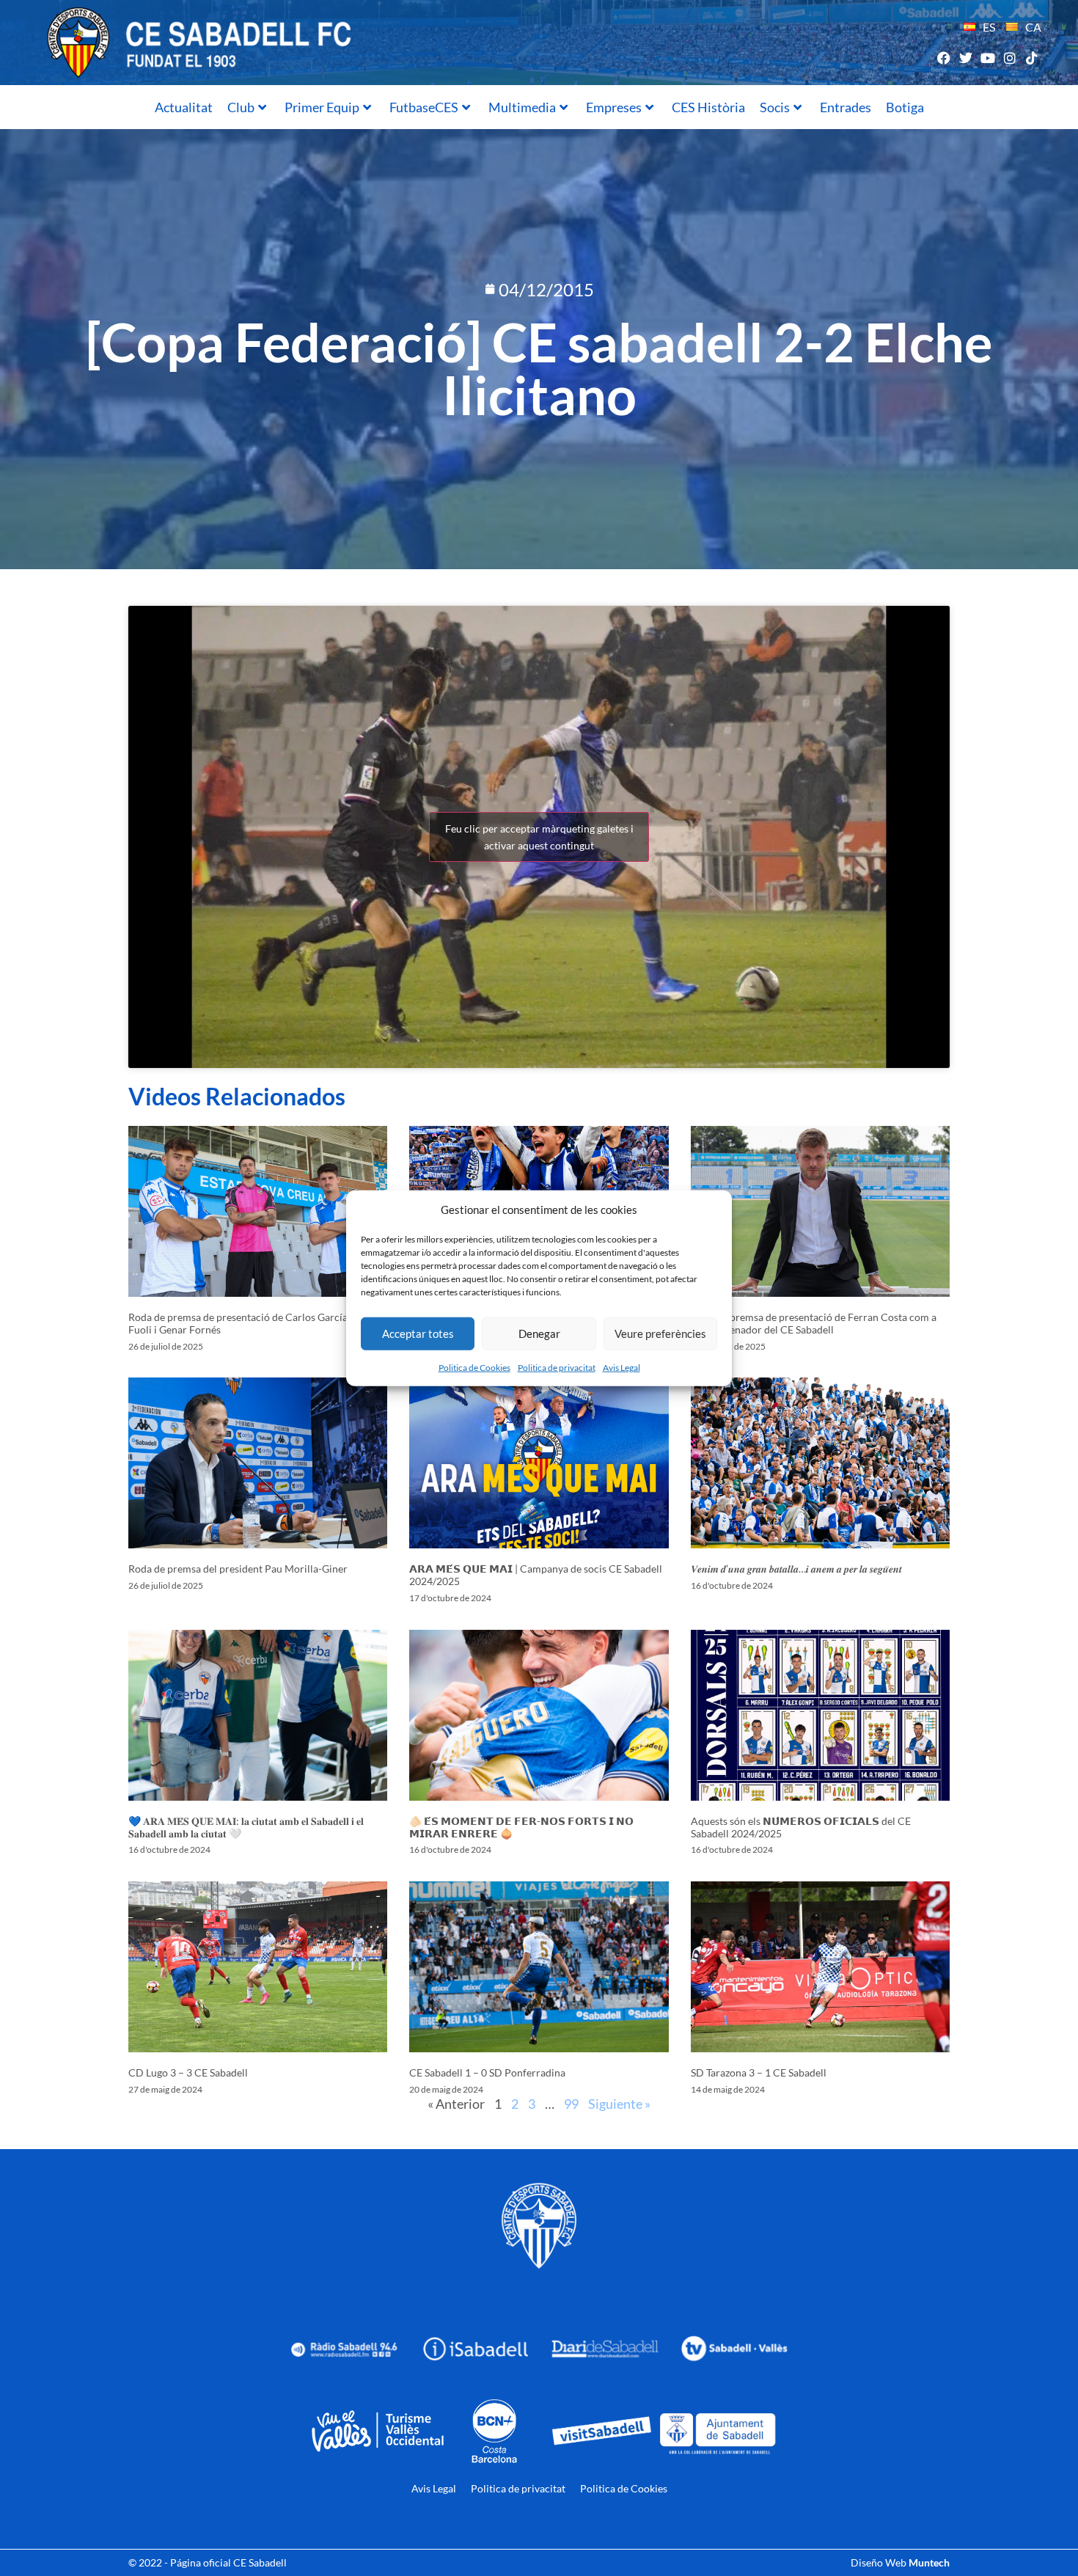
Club (241, 107)
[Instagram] (1010, 58)
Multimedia (522, 107)
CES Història (708, 107)
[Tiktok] (1032, 58)
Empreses (614, 107)
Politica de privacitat (557, 1367)
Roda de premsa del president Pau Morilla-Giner (238, 1569)
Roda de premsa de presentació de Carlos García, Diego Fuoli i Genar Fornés (254, 1323)
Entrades (846, 107)
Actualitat (184, 107)
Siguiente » (619, 2104)
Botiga (905, 107)
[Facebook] (943, 58)
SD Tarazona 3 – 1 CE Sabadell (759, 2072)
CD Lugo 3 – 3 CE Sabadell (188, 2072)
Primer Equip (322, 107)
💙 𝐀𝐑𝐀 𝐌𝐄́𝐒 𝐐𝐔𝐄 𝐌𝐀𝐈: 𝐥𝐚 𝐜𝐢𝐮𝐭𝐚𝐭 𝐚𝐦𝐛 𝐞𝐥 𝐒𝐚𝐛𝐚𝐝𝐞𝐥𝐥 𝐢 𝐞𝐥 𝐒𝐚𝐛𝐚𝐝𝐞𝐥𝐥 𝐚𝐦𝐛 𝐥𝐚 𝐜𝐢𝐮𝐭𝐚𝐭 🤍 (246, 1827)
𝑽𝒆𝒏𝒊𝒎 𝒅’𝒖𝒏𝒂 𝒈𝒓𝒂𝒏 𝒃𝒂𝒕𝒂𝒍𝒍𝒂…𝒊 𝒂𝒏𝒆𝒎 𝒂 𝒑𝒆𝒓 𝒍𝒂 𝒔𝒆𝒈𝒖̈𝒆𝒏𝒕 (796, 1569)
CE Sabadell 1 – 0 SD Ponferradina (487, 2072)
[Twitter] (965, 58)
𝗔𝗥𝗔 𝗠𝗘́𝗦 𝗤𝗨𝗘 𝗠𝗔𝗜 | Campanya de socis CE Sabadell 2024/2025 (536, 1575)
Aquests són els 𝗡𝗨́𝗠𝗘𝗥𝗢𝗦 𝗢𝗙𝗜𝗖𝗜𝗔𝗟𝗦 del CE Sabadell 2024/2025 (801, 1827)
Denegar (539, 1333)
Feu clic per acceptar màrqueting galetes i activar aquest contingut (539, 837)
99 (571, 2104)
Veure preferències (660, 1333)
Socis (775, 107)
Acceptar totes (418, 1333)
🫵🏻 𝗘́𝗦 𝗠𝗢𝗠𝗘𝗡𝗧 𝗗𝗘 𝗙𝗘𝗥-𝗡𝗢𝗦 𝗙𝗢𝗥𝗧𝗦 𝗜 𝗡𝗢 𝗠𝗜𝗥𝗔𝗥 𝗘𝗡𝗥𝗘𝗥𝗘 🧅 (521, 1827)
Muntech (929, 2562)
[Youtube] (987, 58)
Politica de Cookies (474, 1367)
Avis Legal (621, 1367)
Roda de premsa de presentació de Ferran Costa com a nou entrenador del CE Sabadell (814, 1323)
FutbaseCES (424, 107)
